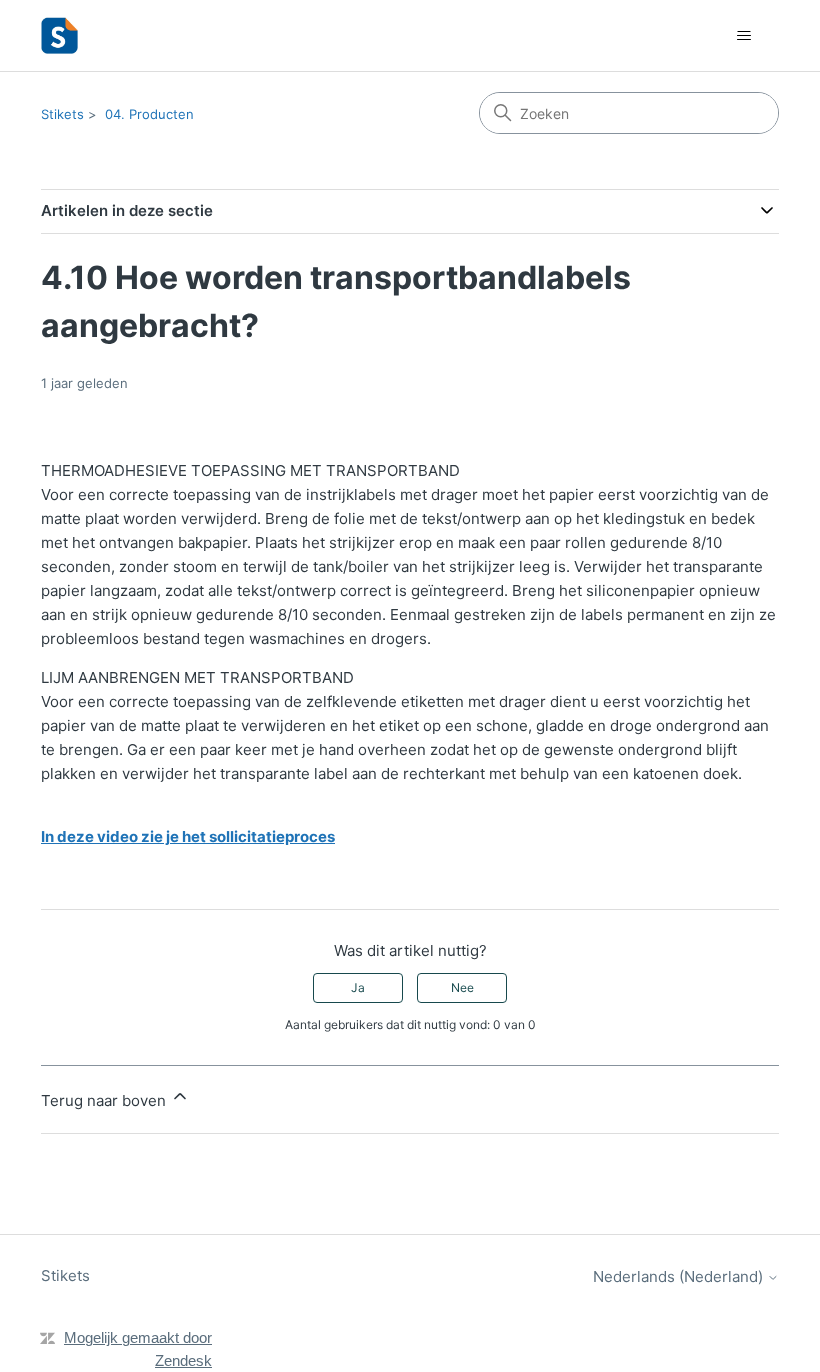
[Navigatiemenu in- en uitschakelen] (743, 36)
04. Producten (149, 114)
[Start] (59, 35)
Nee (462, 987)
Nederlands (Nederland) (680, 1276)
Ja (358, 987)
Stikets (62, 114)
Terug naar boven (105, 1100)
